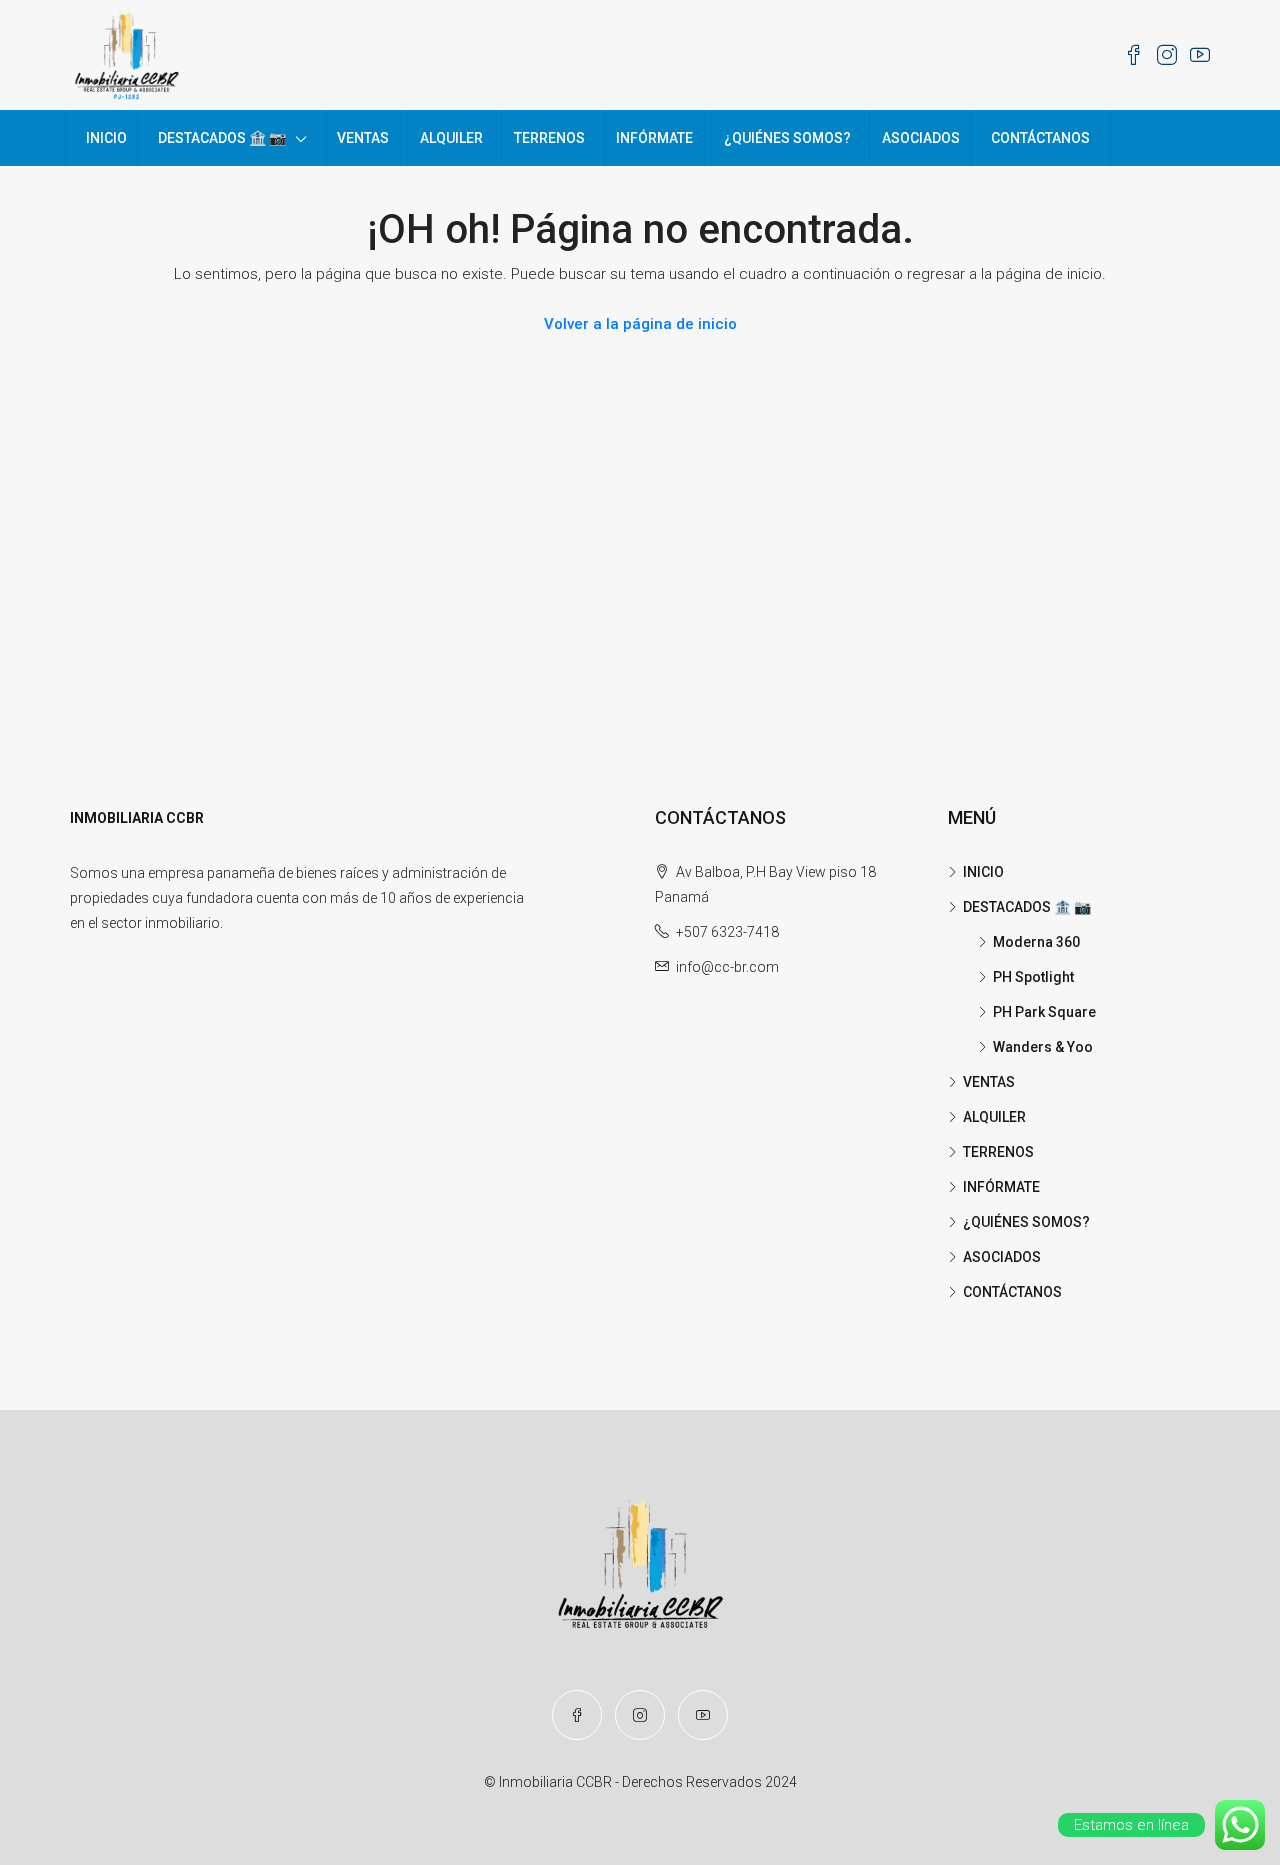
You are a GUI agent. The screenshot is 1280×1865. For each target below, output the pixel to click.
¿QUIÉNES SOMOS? (787, 138)
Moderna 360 (1036, 942)
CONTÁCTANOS (1040, 138)
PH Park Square (1044, 1012)
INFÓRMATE (654, 138)
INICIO (106, 138)
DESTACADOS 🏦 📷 (222, 138)
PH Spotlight (1033, 977)
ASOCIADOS (921, 138)
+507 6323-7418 (727, 932)
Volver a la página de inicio (640, 324)
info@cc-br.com (727, 967)
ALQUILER (451, 138)
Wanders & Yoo (1043, 1047)
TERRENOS (549, 138)
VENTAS (363, 138)
